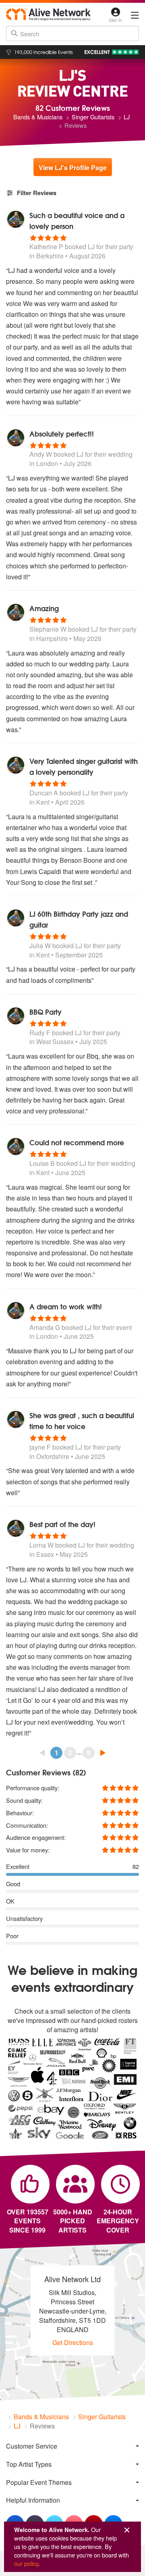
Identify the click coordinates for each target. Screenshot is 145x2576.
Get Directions (73, 2342)
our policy (26, 2563)
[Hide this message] (127, 2530)
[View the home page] (48, 14)
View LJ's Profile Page (73, 168)
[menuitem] (72, 2446)
